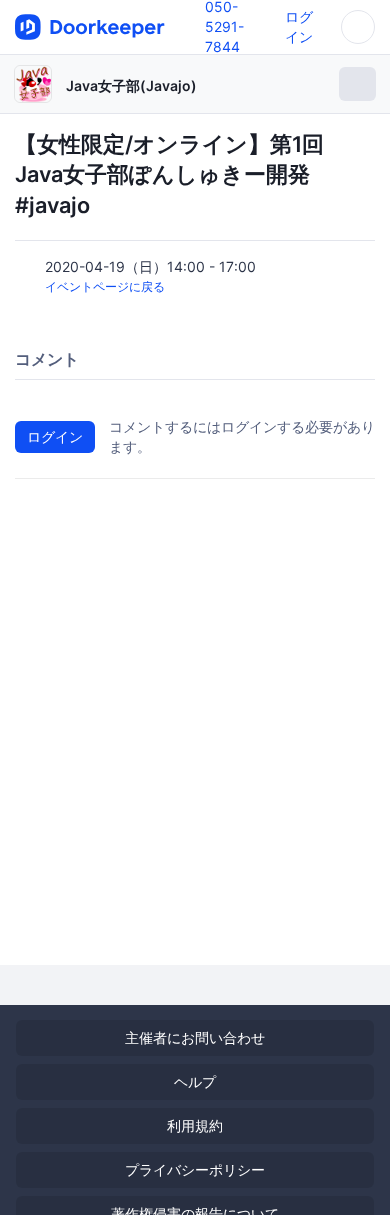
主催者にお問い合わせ (195, 1037)
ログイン (55, 436)
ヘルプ (195, 1081)
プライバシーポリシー (195, 1169)
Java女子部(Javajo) (131, 85)
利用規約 (195, 1125)
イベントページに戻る (105, 286)
